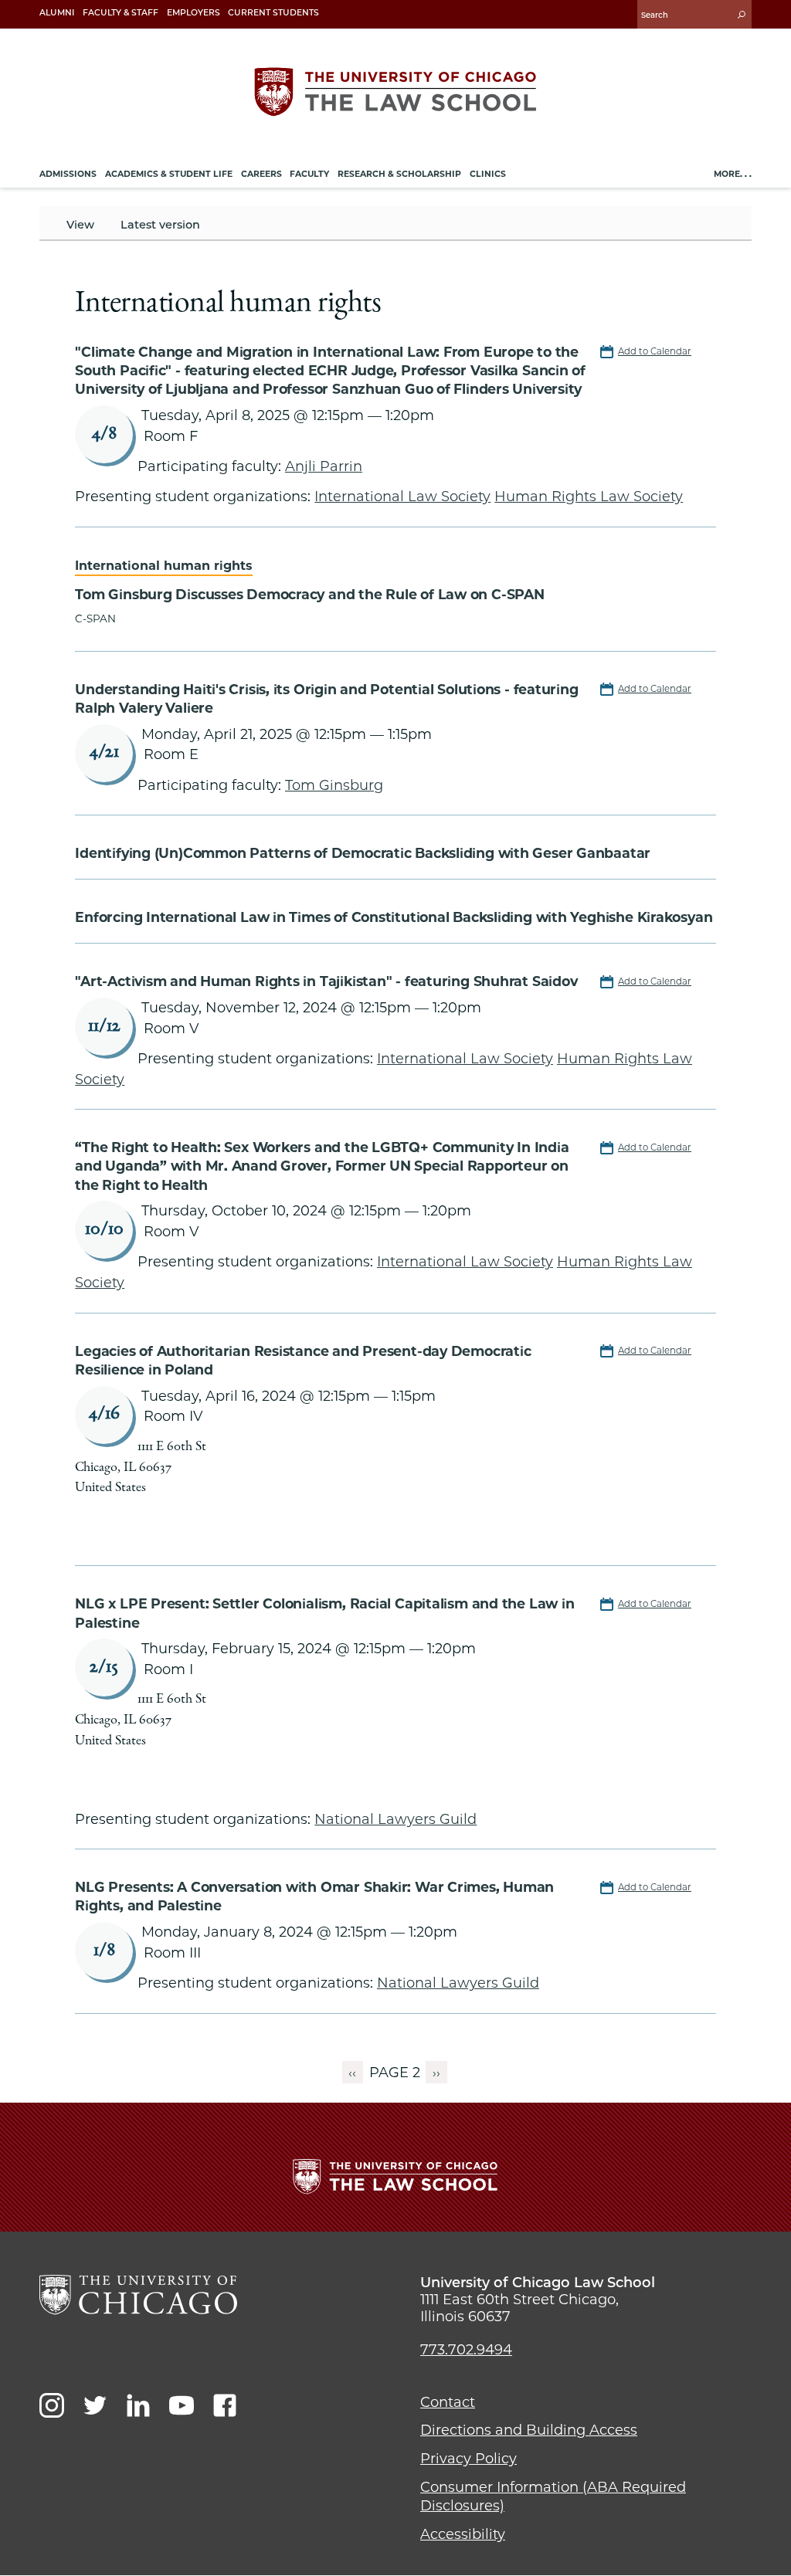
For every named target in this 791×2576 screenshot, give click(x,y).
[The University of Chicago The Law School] (395, 92)
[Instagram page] (52, 2405)
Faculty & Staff (121, 13)
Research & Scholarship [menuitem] (399, 174)
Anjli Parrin (324, 466)
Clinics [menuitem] (488, 174)
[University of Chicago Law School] (138, 2295)
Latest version (160, 225)
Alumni (57, 13)
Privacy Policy (468, 2459)
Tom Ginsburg (334, 785)
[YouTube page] (182, 2405)
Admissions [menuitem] (68, 174)
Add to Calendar (655, 351)
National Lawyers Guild (395, 1819)
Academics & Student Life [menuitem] (169, 174)
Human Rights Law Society (589, 496)
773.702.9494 (466, 2350)
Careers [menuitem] (261, 174)
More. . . (733, 174)
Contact (448, 2402)
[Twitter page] (95, 2405)
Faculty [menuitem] (309, 174)
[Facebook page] (225, 2405)
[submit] (742, 14)
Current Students (273, 13)
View (80, 225)
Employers (194, 13)
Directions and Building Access (529, 2430)
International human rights (164, 565)
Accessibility (463, 2534)
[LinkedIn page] (138, 2405)
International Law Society (402, 496)
